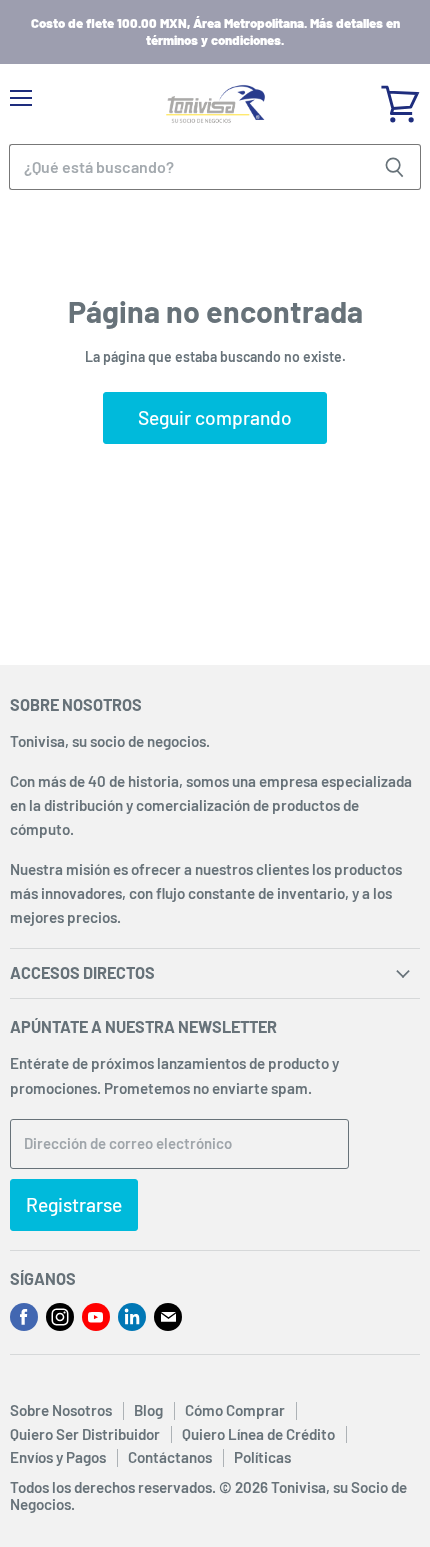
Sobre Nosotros (61, 1410)
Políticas (262, 1457)
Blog (148, 1410)
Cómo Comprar (235, 1410)
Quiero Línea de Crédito (258, 1434)
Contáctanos (170, 1457)
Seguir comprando (215, 417)
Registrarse (74, 1204)
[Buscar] (394, 167)
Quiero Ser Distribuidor (85, 1434)
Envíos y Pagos (58, 1457)
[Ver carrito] (400, 97)
